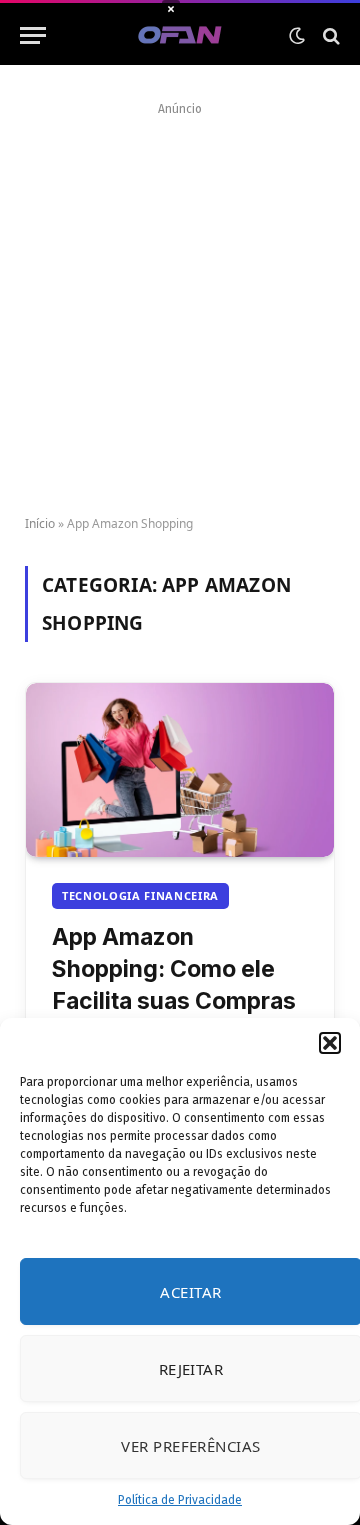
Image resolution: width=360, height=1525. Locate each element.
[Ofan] (180, 35)
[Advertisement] (180, 302)
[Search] (329, 35)
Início (40, 523)
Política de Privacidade (180, 1500)
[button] (330, 1043)
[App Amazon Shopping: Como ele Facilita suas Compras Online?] (180, 769)
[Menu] (33, 35)
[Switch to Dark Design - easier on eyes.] (297, 36)
